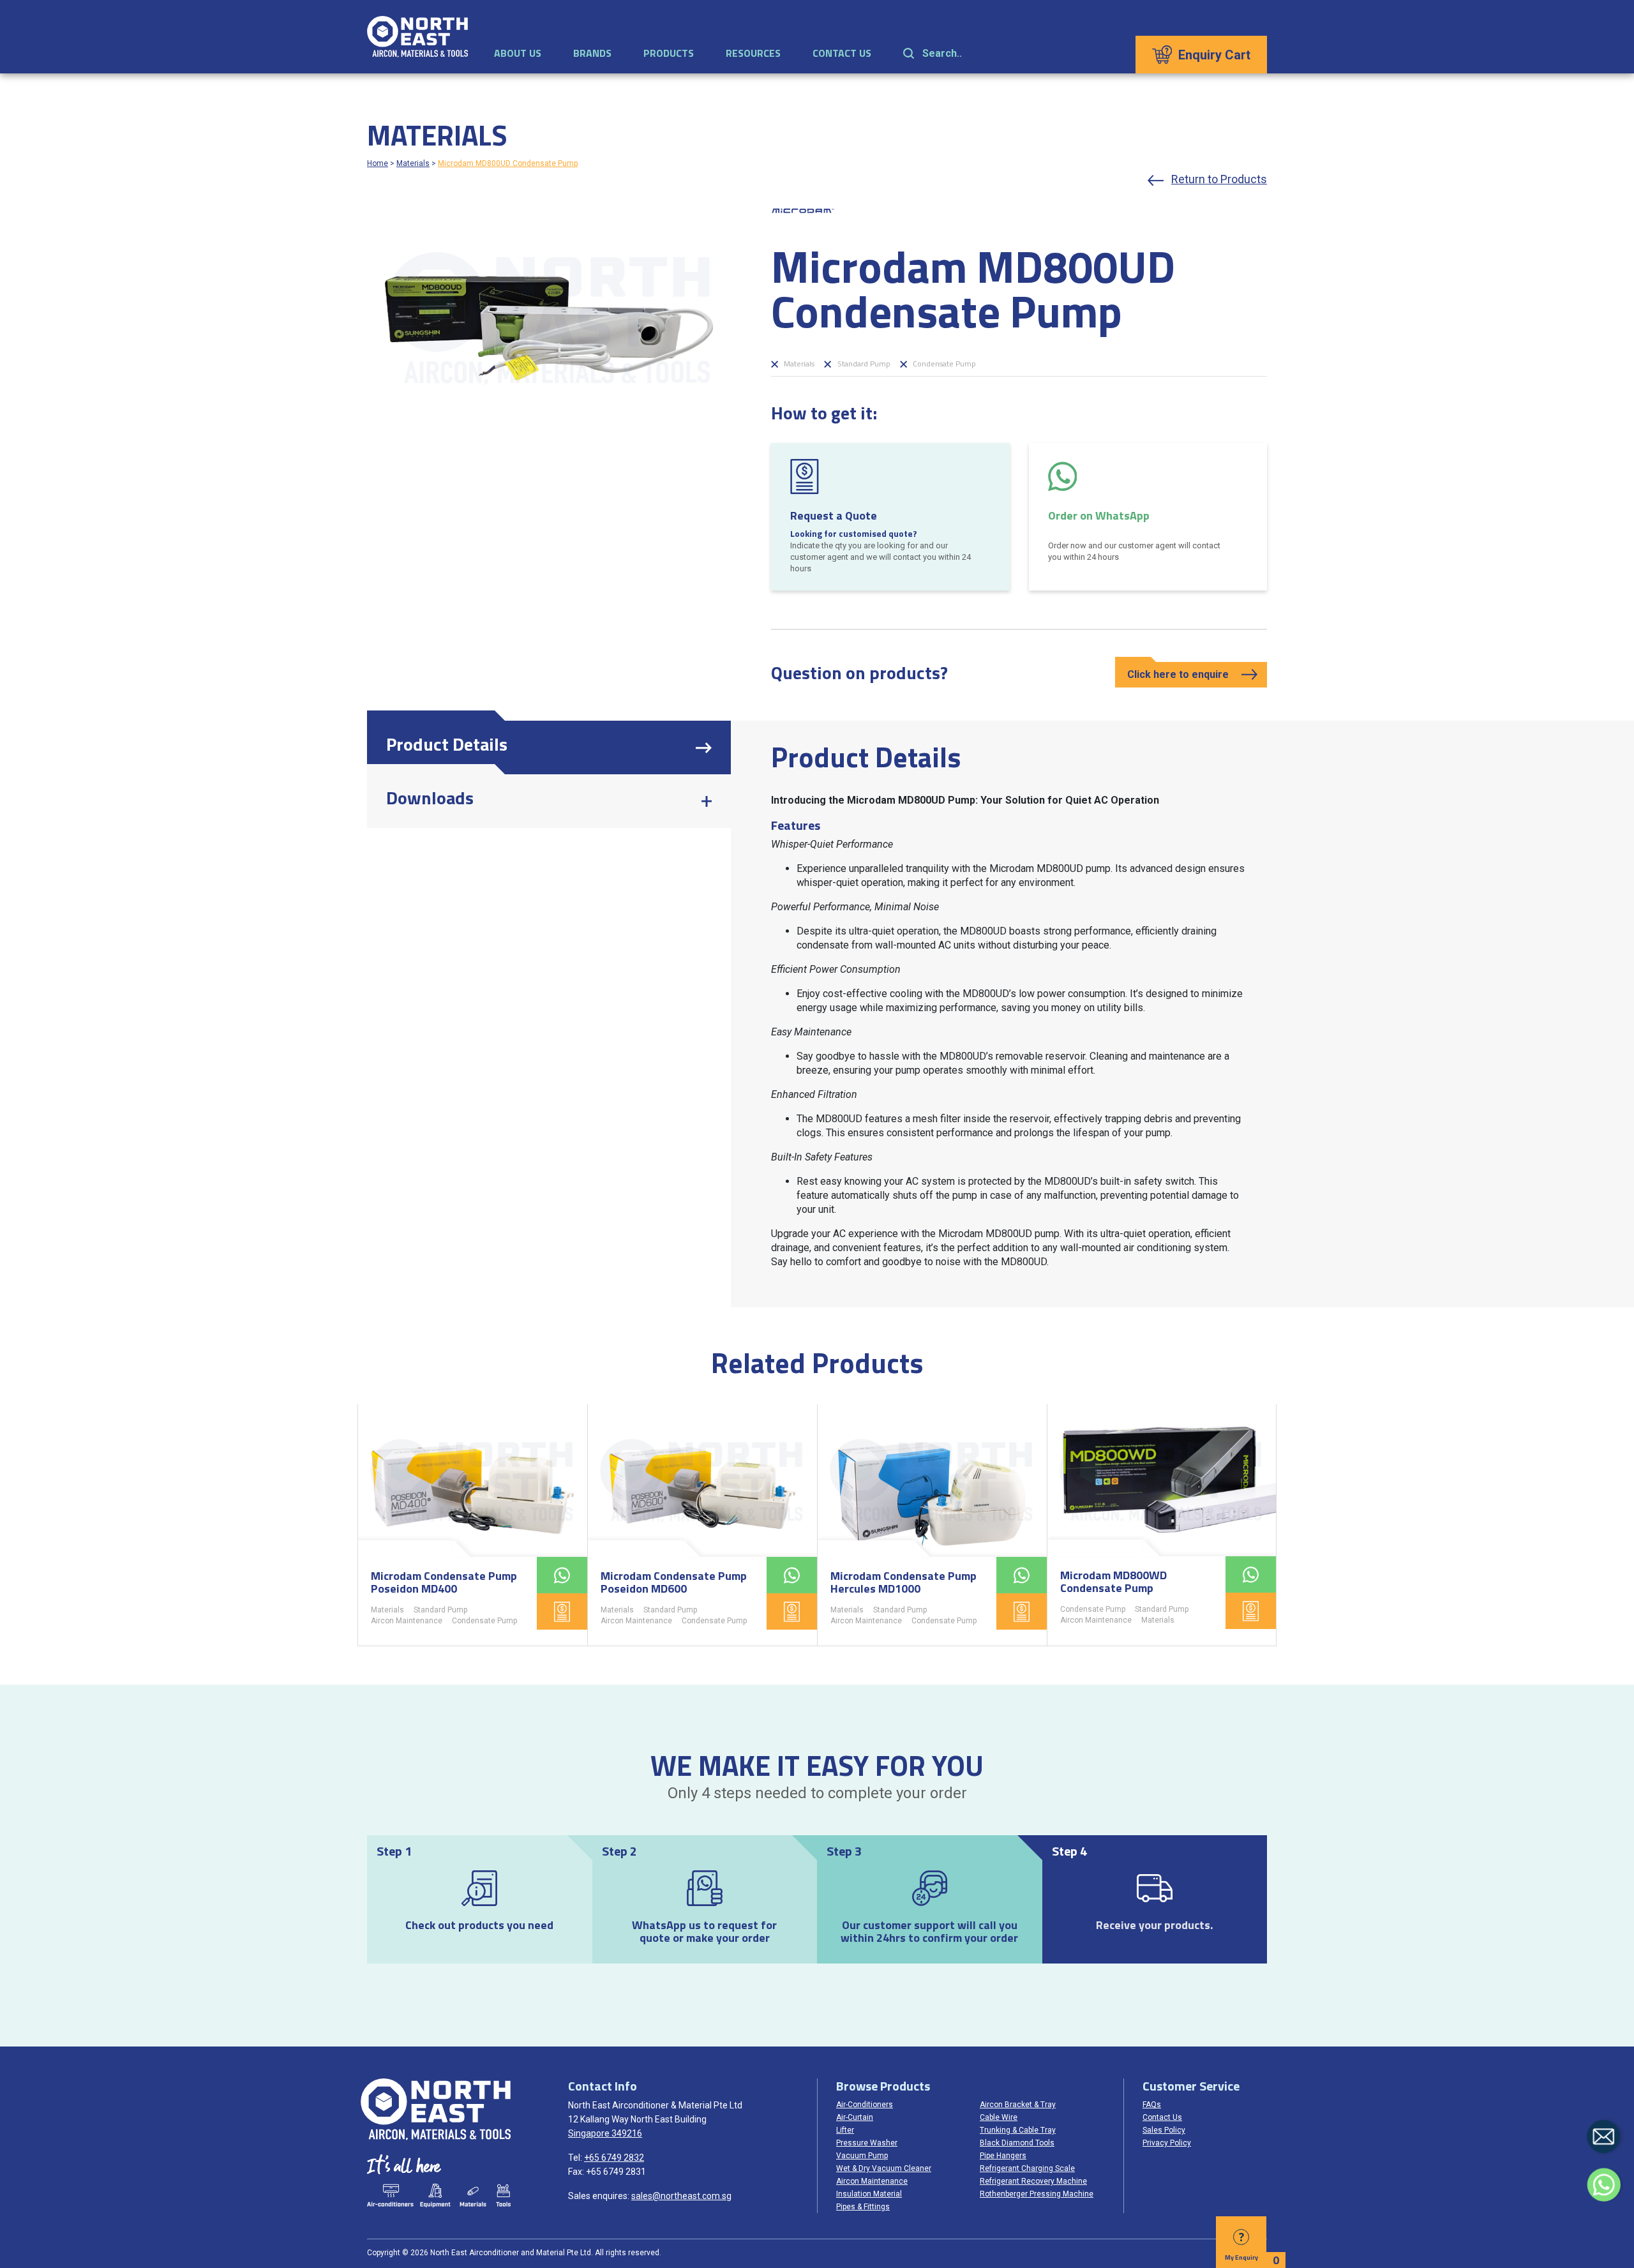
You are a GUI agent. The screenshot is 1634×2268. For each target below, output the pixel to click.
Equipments (435, 2196)
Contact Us (842, 53)
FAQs (1152, 2105)
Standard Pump (863, 364)
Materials (413, 163)
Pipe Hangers (1003, 2156)
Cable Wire (999, 2117)
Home (378, 163)
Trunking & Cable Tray (1018, 2130)
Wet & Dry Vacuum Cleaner (884, 2168)
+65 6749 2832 (614, 2158)
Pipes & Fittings (863, 2207)
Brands (592, 53)
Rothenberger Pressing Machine (1037, 2194)
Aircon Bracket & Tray (1018, 2105)
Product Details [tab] (447, 744)
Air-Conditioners (865, 2105)
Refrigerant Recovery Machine (1033, 2181)
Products (669, 53)
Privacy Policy (1167, 2143)
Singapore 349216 (605, 2133)
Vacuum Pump (862, 2156)
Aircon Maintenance (407, 1621)
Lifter (845, 2130)
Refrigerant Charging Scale (1027, 2168)
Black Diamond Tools (1017, 2143)
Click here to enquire (1178, 674)
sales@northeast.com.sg (681, 2196)
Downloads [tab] (430, 798)
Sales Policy (1164, 2130)
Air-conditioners (390, 2196)
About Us (518, 53)
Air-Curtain (855, 2117)
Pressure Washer (867, 2143)
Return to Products (1219, 179)
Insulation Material (869, 2194)
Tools (503, 2196)
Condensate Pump (943, 364)
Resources (753, 53)
